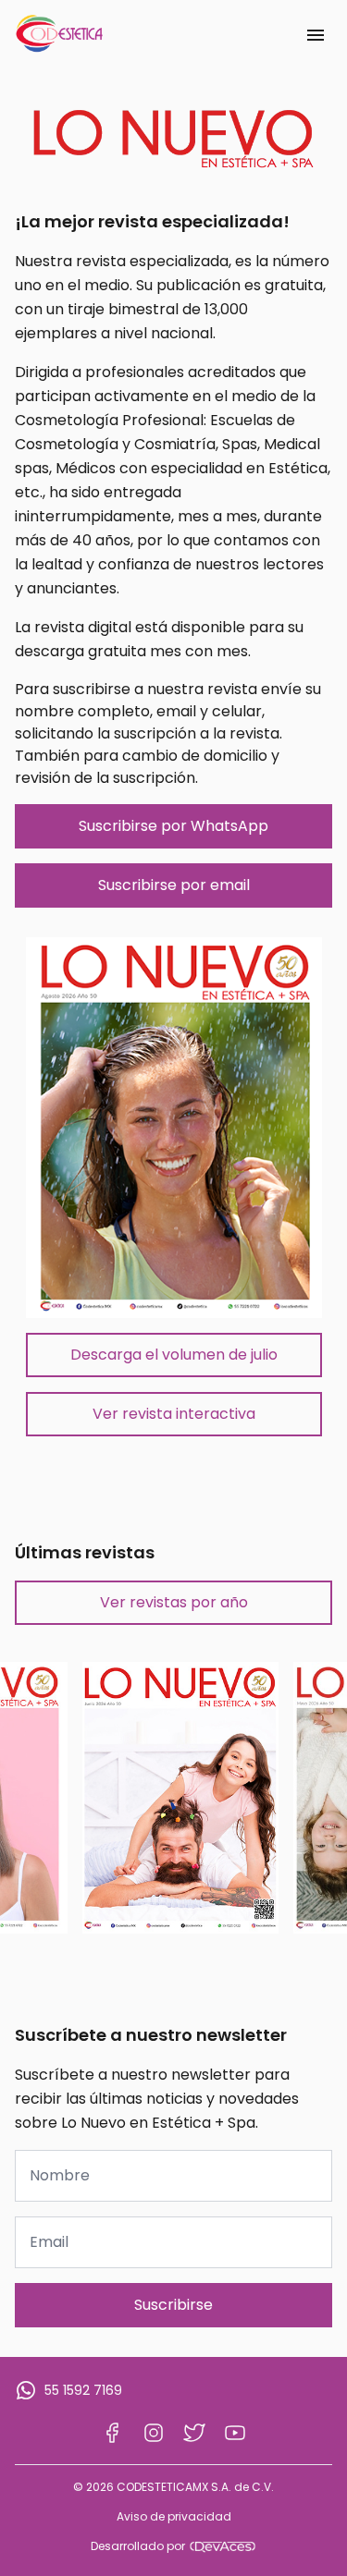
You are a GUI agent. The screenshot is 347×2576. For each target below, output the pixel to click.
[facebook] (113, 2433)
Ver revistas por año (174, 1602)
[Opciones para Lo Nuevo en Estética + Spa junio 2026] (181, 1798)
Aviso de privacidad (174, 2517)
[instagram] (154, 2433)
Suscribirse (173, 2305)
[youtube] (235, 2433)
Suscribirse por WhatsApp (173, 826)
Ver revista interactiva (174, 1414)
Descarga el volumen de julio (174, 1355)
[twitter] (194, 2433)
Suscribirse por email (174, 885)
